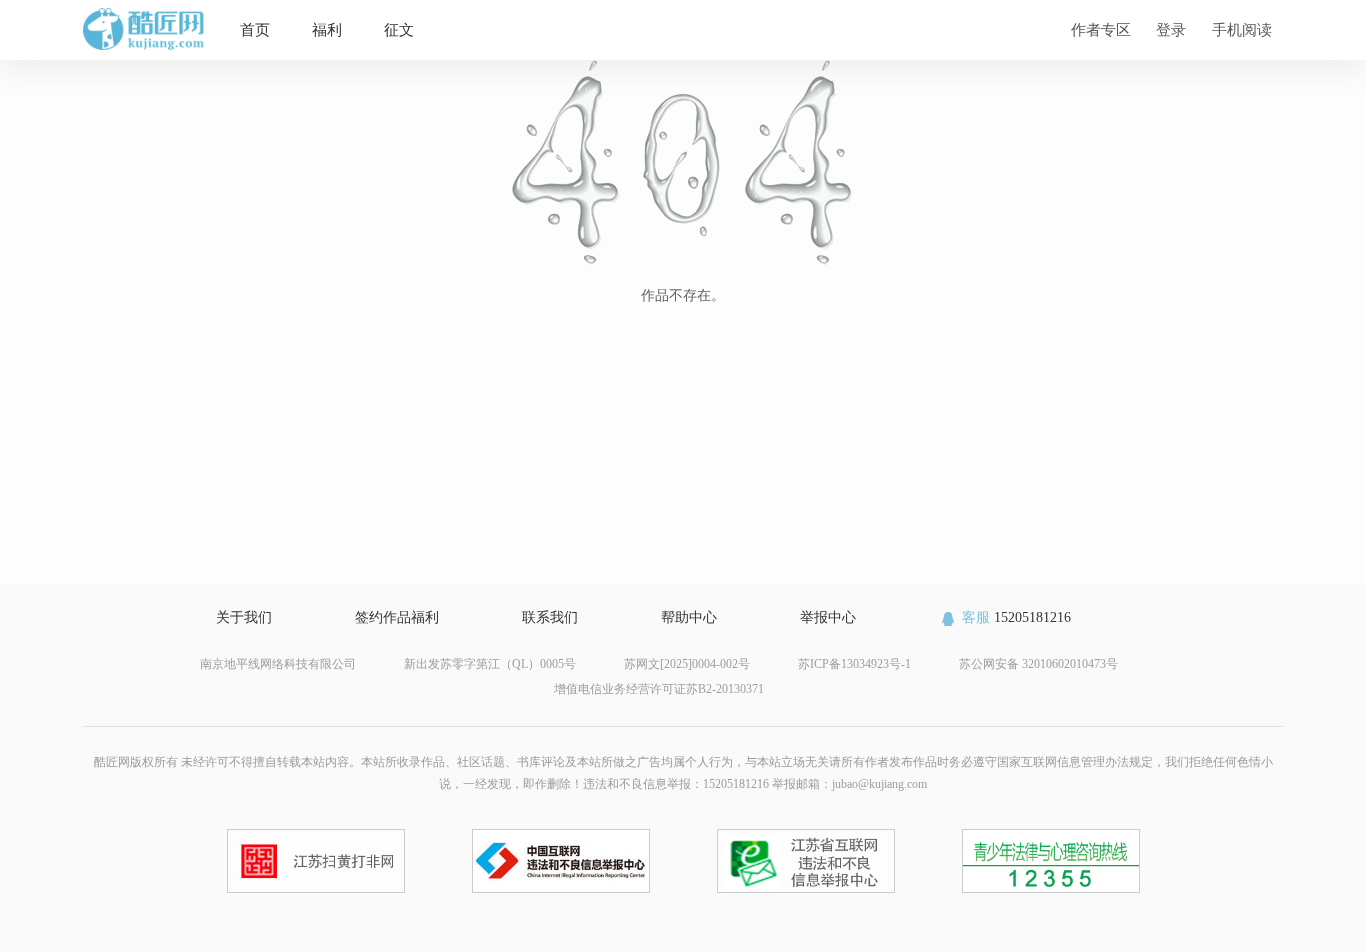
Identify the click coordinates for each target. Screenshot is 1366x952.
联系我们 (550, 617)
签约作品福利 (397, 617)
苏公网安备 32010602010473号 (1038, 664)
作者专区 (1101, 29)
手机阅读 (1242, 29)
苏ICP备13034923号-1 (854, 664)
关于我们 (244, 617)
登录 (1171, 29)
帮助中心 (689, 617)
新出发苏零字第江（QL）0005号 (490, 664)
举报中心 (828, 617)
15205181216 (1016, 617)
